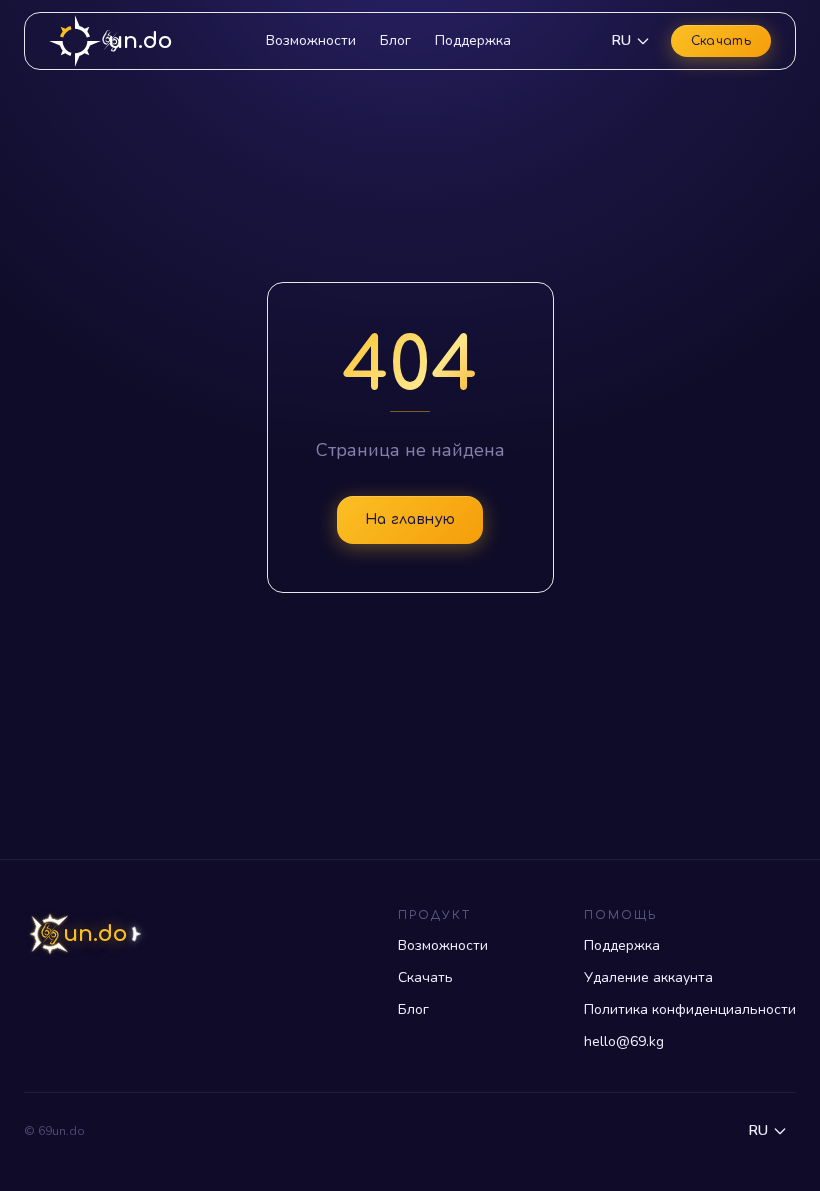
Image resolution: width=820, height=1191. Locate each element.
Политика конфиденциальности (690, 1009)
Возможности (311, 40)
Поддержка (473, 40)
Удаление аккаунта (648, 977)
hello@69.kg (624, 1041)
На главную (410, 519)
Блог (395, 40)
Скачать (721, 41)
